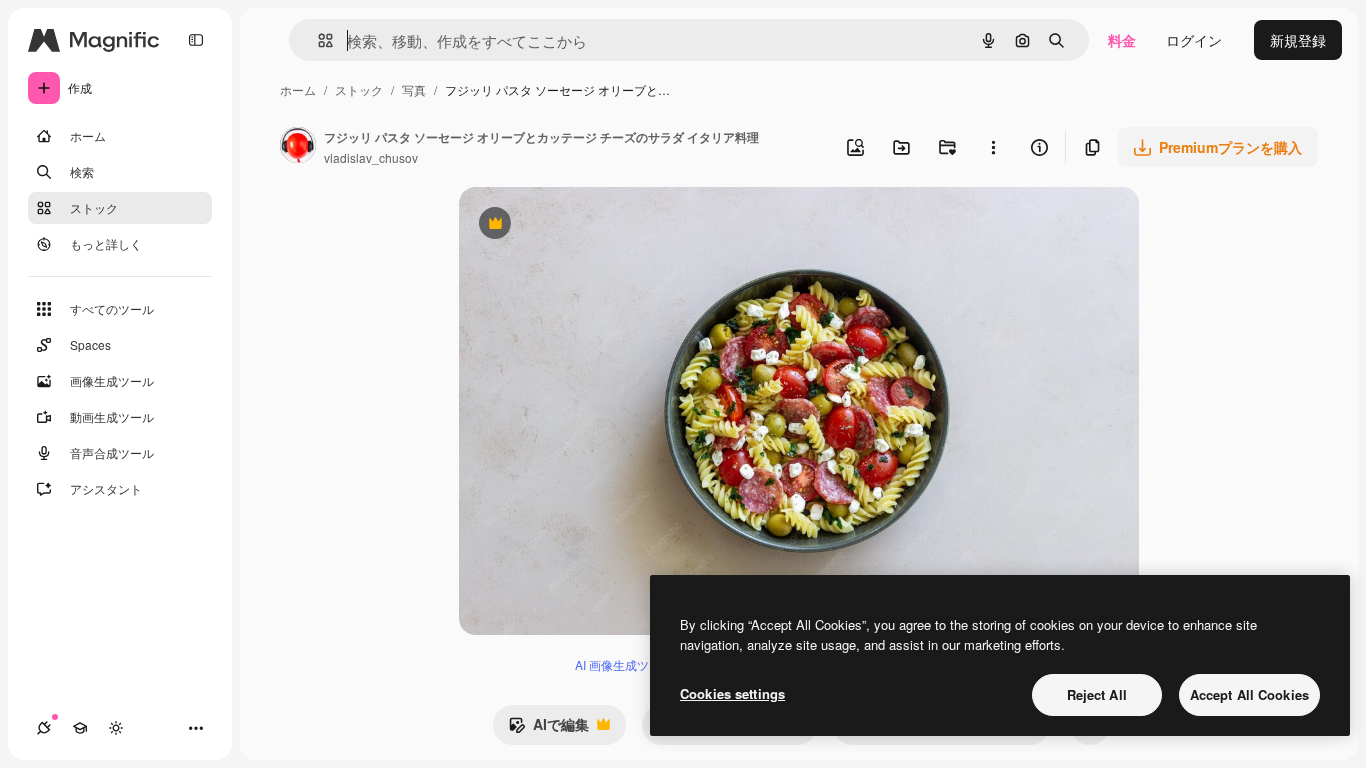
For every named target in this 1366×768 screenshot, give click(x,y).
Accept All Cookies (1249, 694)
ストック (359, 89)
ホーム (298, 89)
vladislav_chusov (371, 157)
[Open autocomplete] (317, 40)
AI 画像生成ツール (624, 664)
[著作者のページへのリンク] (298, 147)
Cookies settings (732, 693)
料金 (1122, 40)
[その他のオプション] (993, 147)
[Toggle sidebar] (196, 40)
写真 (414, 89)
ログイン (1194, 40)
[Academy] (80, 728)
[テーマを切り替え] (116, 728)
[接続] (44, 728)
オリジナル (596, 225)
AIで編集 (548, 729)
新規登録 (1298, 40)
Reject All (1097, 694)
